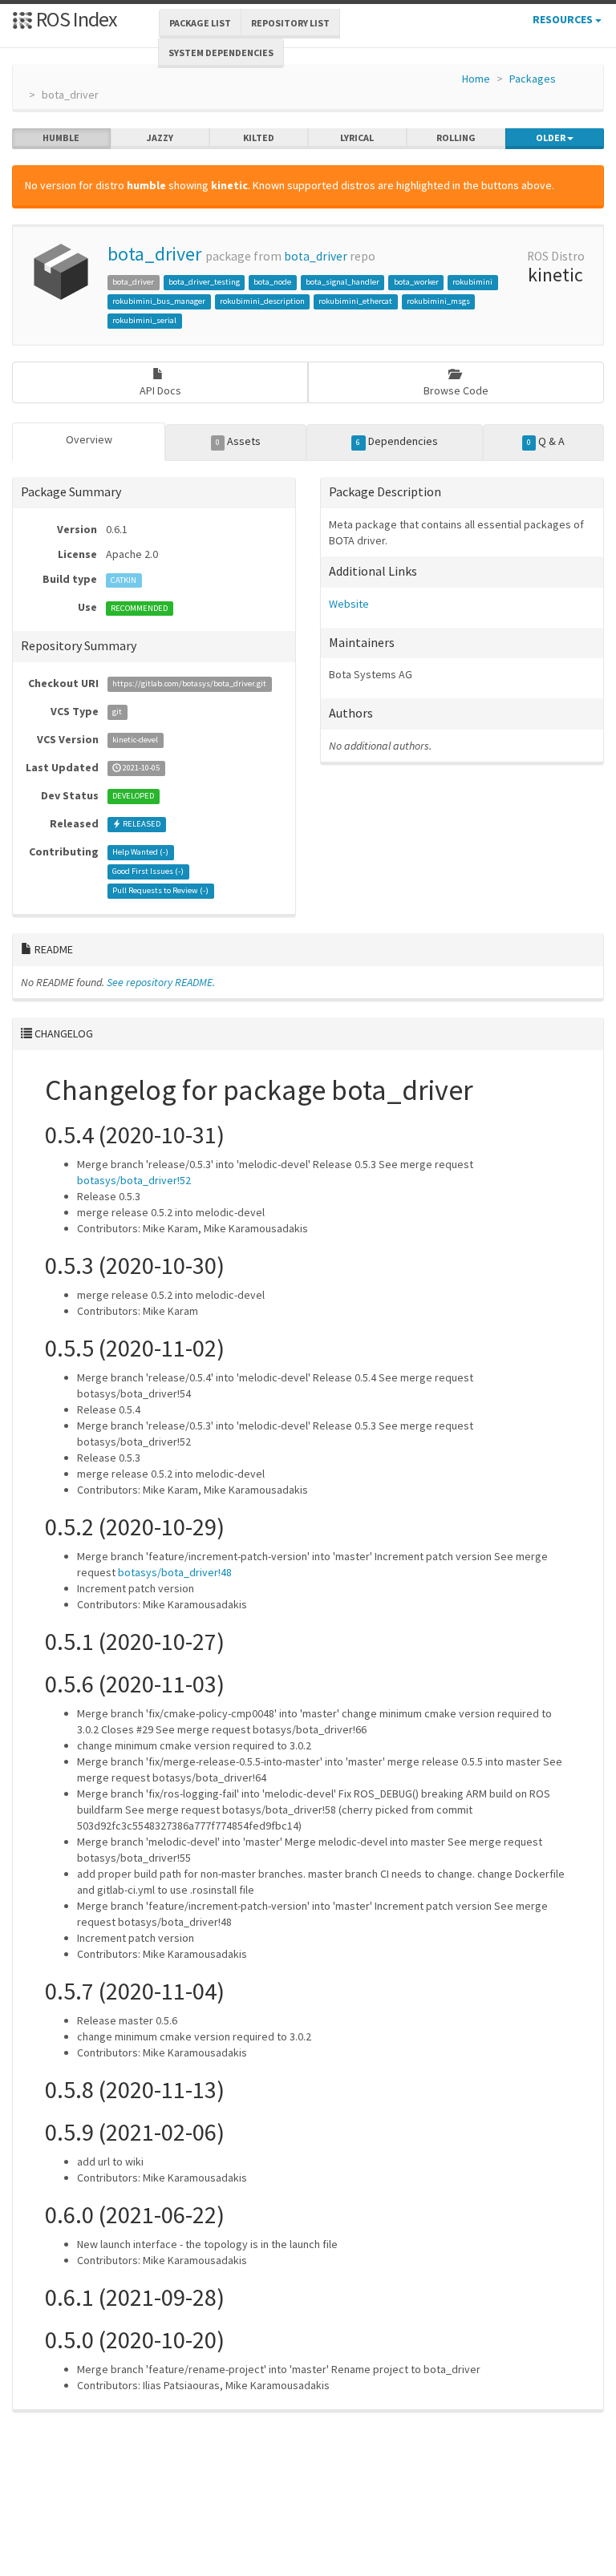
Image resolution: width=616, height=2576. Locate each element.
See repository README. (161, 982)
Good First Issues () (148, 872)
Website (349, 604)
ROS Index (75, 19)
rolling (456, 137)
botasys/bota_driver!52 (134, 1180)
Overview (89, 439)
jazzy (160, 137)
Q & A (546, 441)
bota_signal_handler (342, 282)
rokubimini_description (262, 301)
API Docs (160, 390)
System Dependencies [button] (221, 53)
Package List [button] (200, 23)
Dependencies (397, 441)
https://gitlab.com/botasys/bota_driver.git (189, 684)
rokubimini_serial (144, 320)
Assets (238, 441)
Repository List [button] (290, 23)
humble (61, 137)
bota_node (272, 282)
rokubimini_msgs (438, 301)
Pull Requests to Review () (160, 891)
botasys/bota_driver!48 (175, 1572)
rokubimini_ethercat (355, 301)
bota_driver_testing (204, 282)
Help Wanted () (140, 853)
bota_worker (416, 282)
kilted (259, 137)
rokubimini (472, 282)
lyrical (357, 137)
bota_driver (154, 254)
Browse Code (456, 390)
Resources (564, 19)
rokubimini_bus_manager (159, 301)
